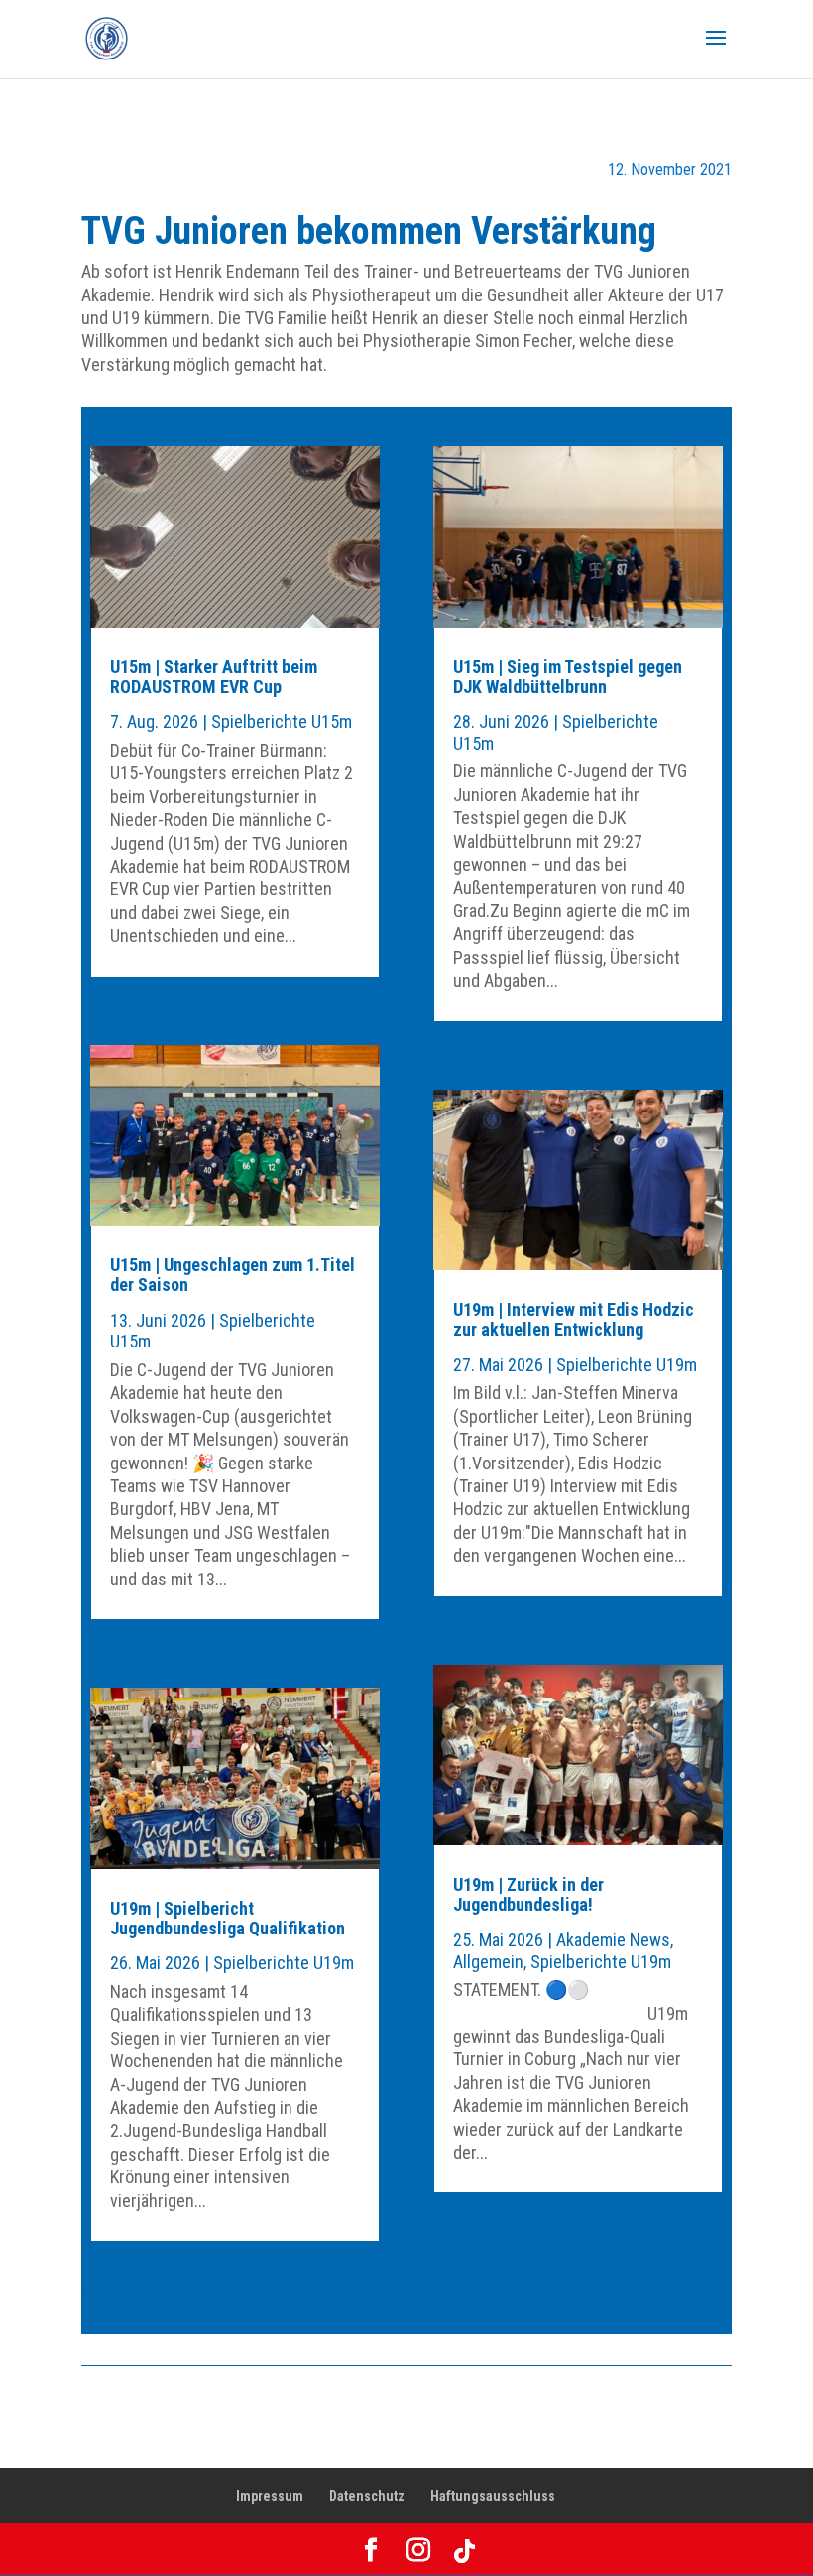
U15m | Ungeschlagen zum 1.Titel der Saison (232, 1275)
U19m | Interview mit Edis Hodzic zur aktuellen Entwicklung (574, 1319)
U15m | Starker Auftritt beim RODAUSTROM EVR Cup (214, 677)
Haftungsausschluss (493, 2496)
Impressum (270, 2496)
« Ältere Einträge (141, 2292)
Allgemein (488, 1962)
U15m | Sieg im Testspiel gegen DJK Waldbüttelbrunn (568, 677)
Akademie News (613, 1940)
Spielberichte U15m (282, 721)
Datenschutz (367, 2496)
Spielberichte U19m (284, 1963)
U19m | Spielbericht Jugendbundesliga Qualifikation (228, 1918)
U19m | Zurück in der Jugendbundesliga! (528, 1894)
